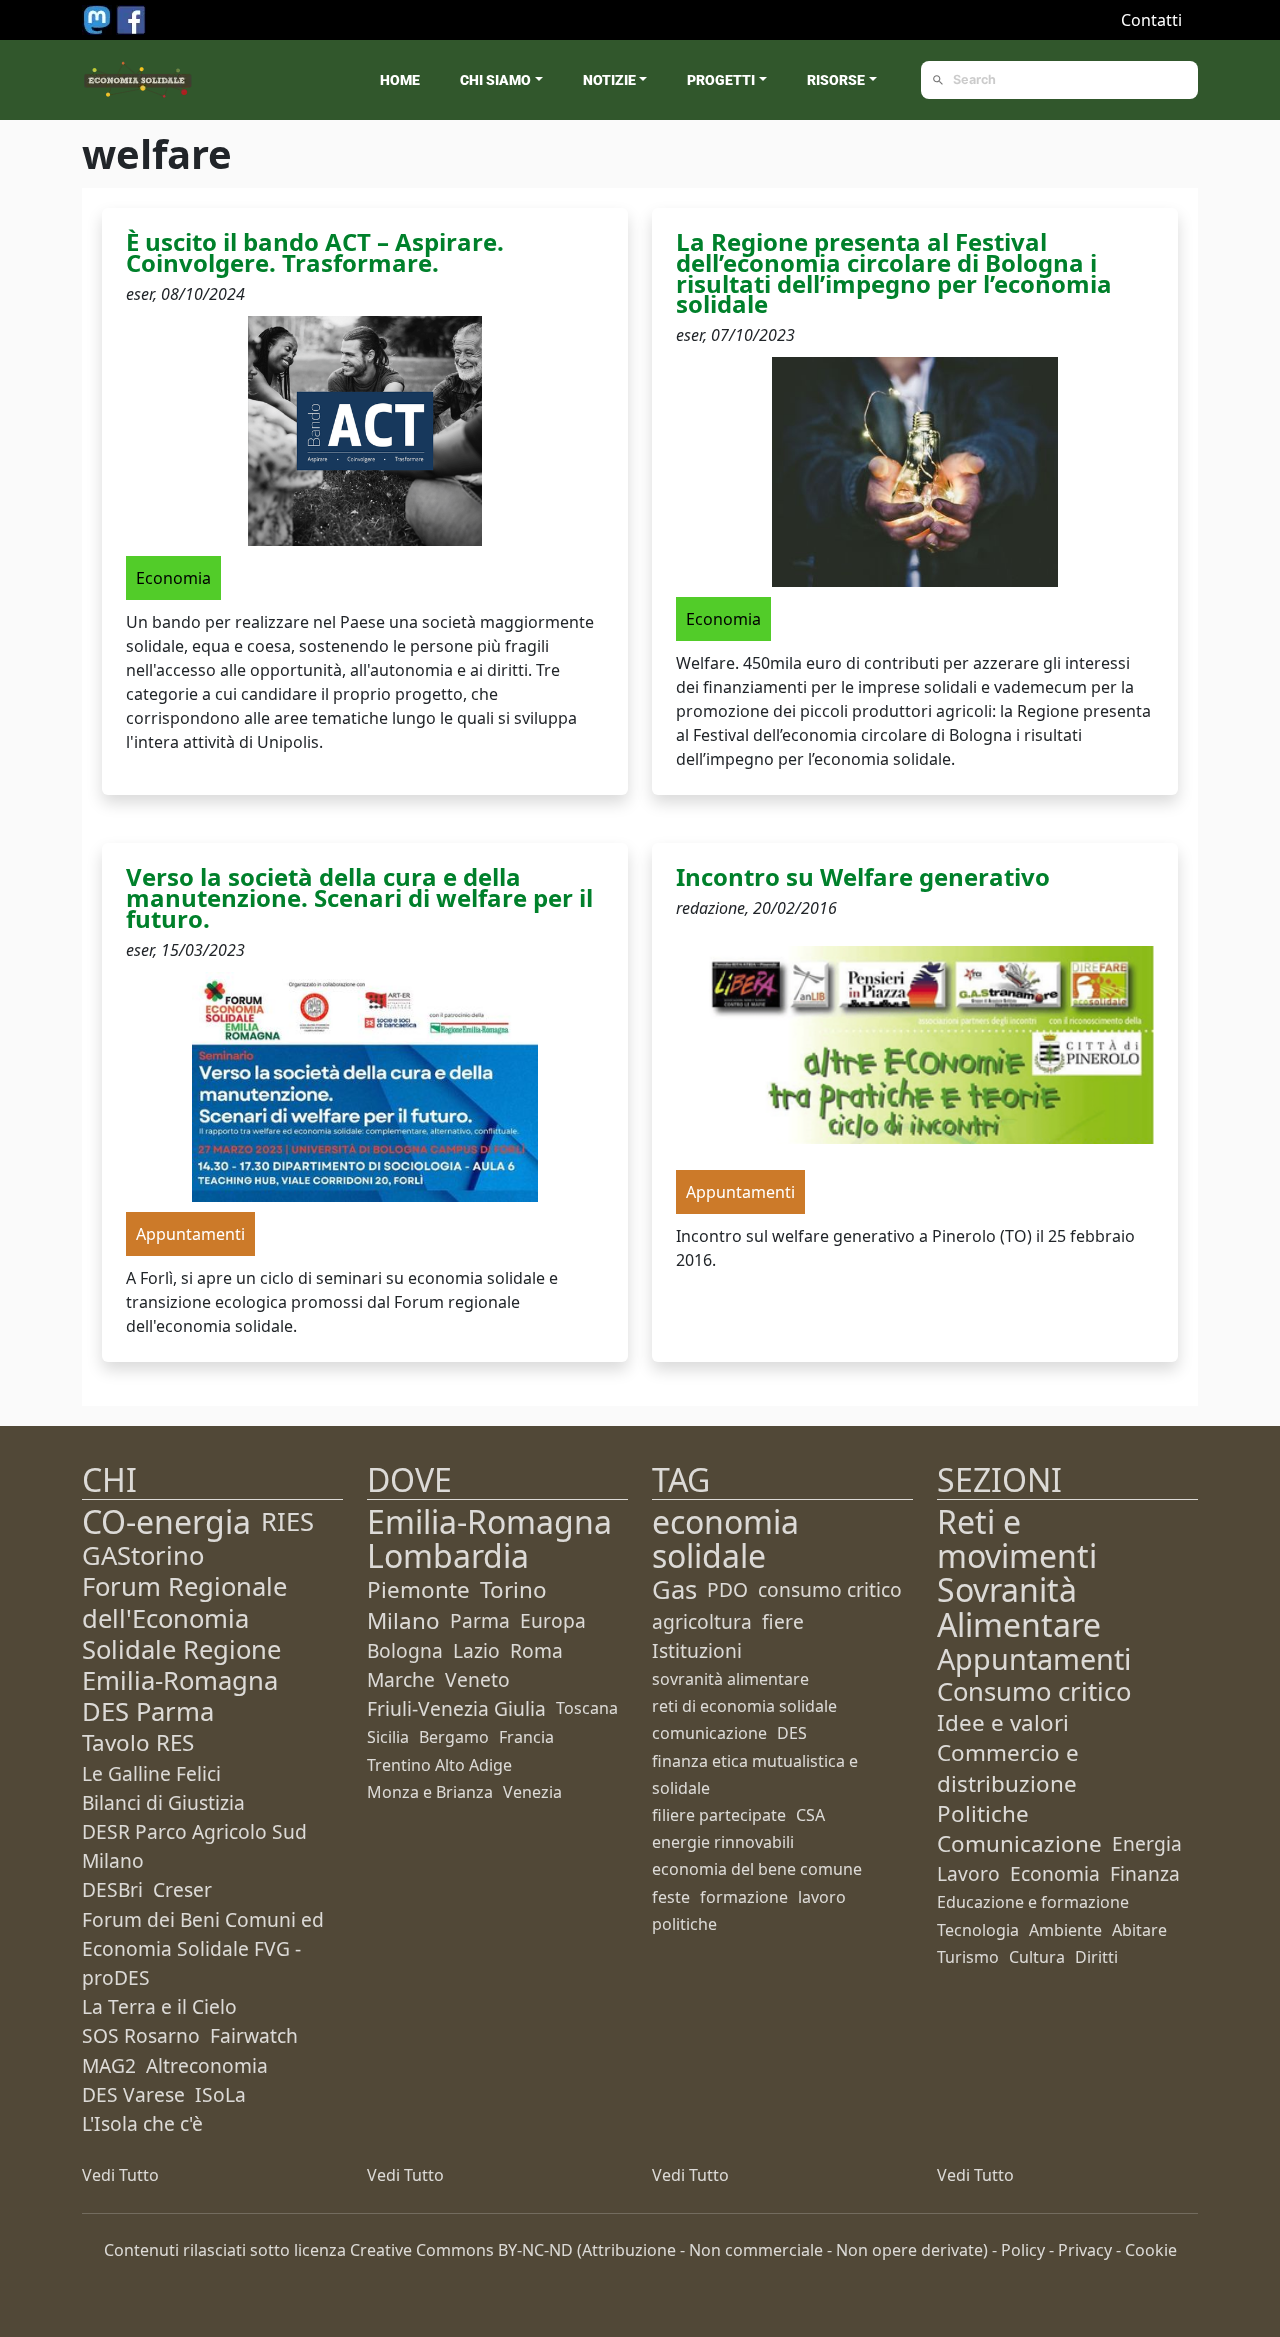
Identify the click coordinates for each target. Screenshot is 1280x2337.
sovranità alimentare (730, 1679)
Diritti (1096, 1957)
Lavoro (968, 1873)
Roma (536, 1650)
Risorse (836, 80)
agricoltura (702, 1621)
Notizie (609, 80)
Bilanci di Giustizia (163, 1802)
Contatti (1151, 20)
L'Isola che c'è (142, 2123)
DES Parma (148, 1711)
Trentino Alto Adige (439, 1765)
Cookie (1151, 2250)
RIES (287, 1521)
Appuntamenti (1034, 1658)
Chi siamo (495, 80)
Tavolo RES (138, 1742)
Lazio (476, 1650)
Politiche (983, 1813)
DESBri (112, 1889)
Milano (403, 1620)
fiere (783, 1621)
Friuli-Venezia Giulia (456, 1708)
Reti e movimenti (1017, 1538)
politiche (684, 1924)
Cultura (1037, 1957)
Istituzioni (697, 1650)
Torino (513, 1589)
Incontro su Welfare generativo (863, 876)
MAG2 (109, 2065)
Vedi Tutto (120, 2175)
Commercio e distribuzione (1008, 1767)
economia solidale (725, 1538)
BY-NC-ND (535, 2250)
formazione (744, 1897)
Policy (1023, 2250)
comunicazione (709, 1733)
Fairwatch (254, 2035)
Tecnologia (978, 1930)
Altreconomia (207, 2065)
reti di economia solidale (744, 1706)
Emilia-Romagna (489, 1521)
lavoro (822, 1897)
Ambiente (1065, 1930)
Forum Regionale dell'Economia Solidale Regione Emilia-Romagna (184, 1633)
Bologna (405, 1650)
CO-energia (166, 1521)
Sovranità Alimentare (1019, 1606)
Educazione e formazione (1033, 1902)
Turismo (968, 1957)
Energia (1147, 1843)
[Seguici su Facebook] (131, 18)
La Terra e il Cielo (159, 2006)
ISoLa (220, 2094)
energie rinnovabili (723, 1842)
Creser (182, 1889)
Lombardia (448, 1555)
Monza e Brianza (430, 1792)
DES (792, 1733)
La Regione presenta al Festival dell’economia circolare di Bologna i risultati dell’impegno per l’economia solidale (894, 272)
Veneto (477, 1679)
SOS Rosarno (141, 2035)
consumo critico (830, 1589)
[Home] (138, 80)
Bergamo (454, 1737)
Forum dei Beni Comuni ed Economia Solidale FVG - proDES (203, 1948)
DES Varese (133, 2094)
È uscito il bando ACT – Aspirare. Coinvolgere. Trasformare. (315, 252)
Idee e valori (1003, 1722)
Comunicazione (1019, 1843)
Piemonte (418, 1589)
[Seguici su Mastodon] (99, 18)
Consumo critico (1034, 1691)
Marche (401, 1679)
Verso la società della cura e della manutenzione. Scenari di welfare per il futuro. (359, 897)
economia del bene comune (757, 1869)
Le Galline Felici (151, 1773)
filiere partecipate (719, 1815)
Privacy (1085, 2250)
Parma (480, 1620)
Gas (674, 1589)
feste (671, 1897)
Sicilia (388, 1737)
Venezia (532, 1792)
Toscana (587, 1708)
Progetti (721, 80)
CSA (810, 1815)
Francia (526, 1737)
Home (400, 80)
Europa (553, 1620)
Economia (1055, 1873)
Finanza (1145, 1873)
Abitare (1139, 1930)
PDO (727, 1589)
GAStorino (143, 1555)
